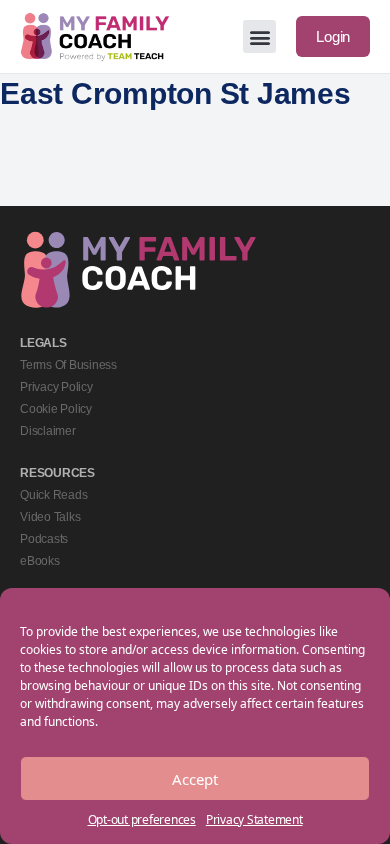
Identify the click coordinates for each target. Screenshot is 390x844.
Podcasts (44, 539)
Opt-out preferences (142, 819)
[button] (259, 36)
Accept (195, 779)
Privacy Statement (254, 819)
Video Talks (50, 517)
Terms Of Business (68, 365)
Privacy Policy (56, 387)
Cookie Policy (56, 409)
